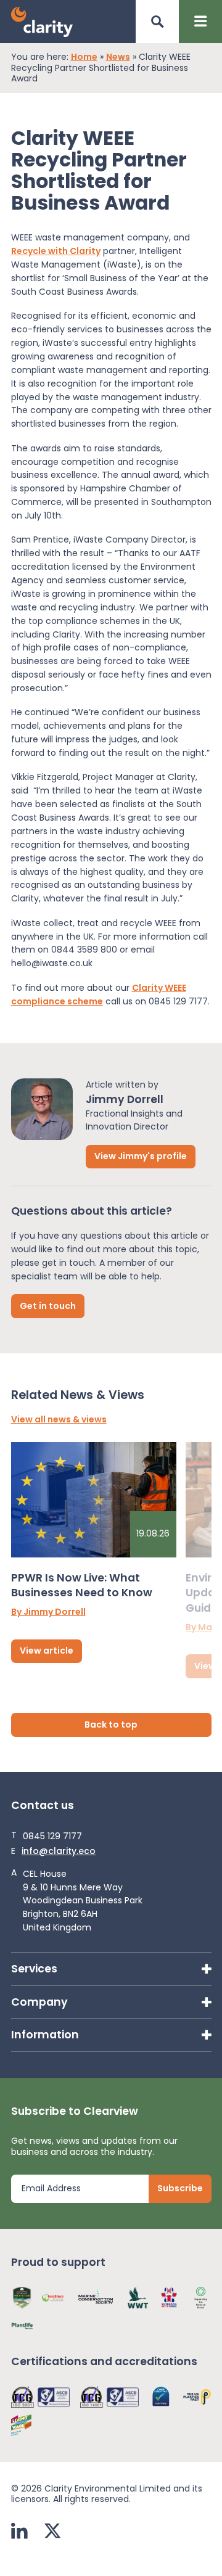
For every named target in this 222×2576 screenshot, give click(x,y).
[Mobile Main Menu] (200, 22)
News (118, 57)
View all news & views (59, 1420)
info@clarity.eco (59, 1852)
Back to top (111, 1725)
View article (47, 1651)
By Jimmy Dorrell (48, 1612)
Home (84, 57)
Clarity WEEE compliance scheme (99, 995)
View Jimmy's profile (141, 1156)
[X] (52, 2532)
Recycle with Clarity (56, 251)
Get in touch (48, 1306)
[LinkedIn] (19, 2532)
